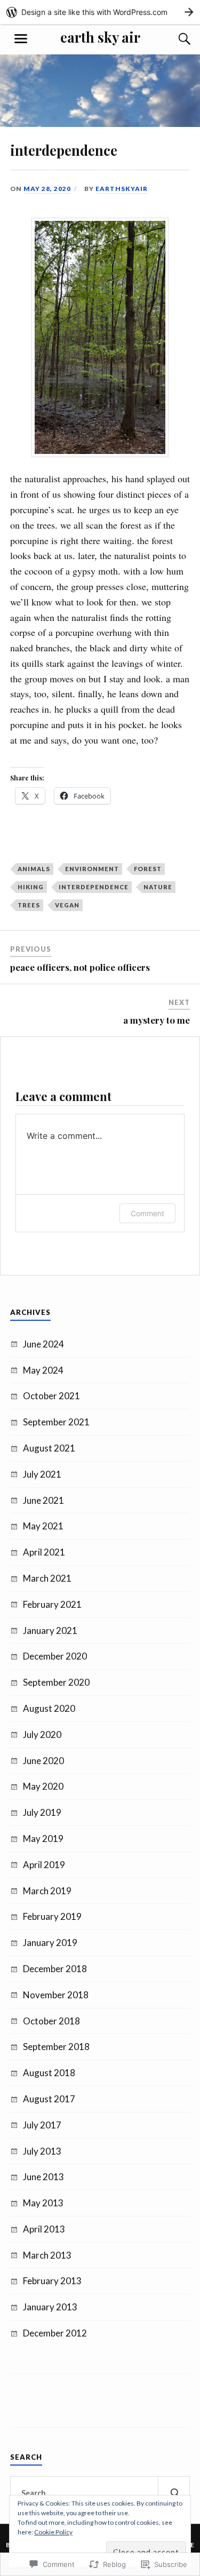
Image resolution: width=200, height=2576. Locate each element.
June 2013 (43, 2177)
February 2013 (52, 2281)
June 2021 (43, 1500)
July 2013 (42, 2151)
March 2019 (47, 1891)
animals (34, 869)
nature (158, 887)
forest (148, 869)
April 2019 (44, 1865)
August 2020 (49, 1708)
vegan (67, 905)
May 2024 (43, 1370)
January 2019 (50, 1943)
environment (92, 869)
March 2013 (47, 2255)
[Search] (174, 39)
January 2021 (50, 1630)
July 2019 (42, 1812)
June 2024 (43, 1344)
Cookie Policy (53, 2532)
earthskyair (122, 189)
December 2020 (55, 1656)
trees (29, 905)
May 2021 (43, 1526)
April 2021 (44, 1552)
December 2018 (55, 1969)
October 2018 (51, 2021)
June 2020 (43, 1761)
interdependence (94, 887)
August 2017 (49, 2099)
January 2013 (50, 2307)
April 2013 (44, 2229)
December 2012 (55, 2333)
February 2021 (52, 1604)
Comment (147, 1213)
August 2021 (49, 1448)
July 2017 (42, 2125)
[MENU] (21, 39)
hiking (31, 887)
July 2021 (42, 1474)
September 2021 (56, 1422)
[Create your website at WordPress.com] (100, 12)
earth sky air (100, 37)
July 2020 (42, 1734)
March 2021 (47, 1578)
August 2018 (49, 2073)
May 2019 (43, 1839)
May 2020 (43, 1786)
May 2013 (43, 2203)
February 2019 (52, 1916)
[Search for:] (100, 2493)
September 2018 (56, 2047)
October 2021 (51, 1396)
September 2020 (56, 1682)
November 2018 (56, 1995)
